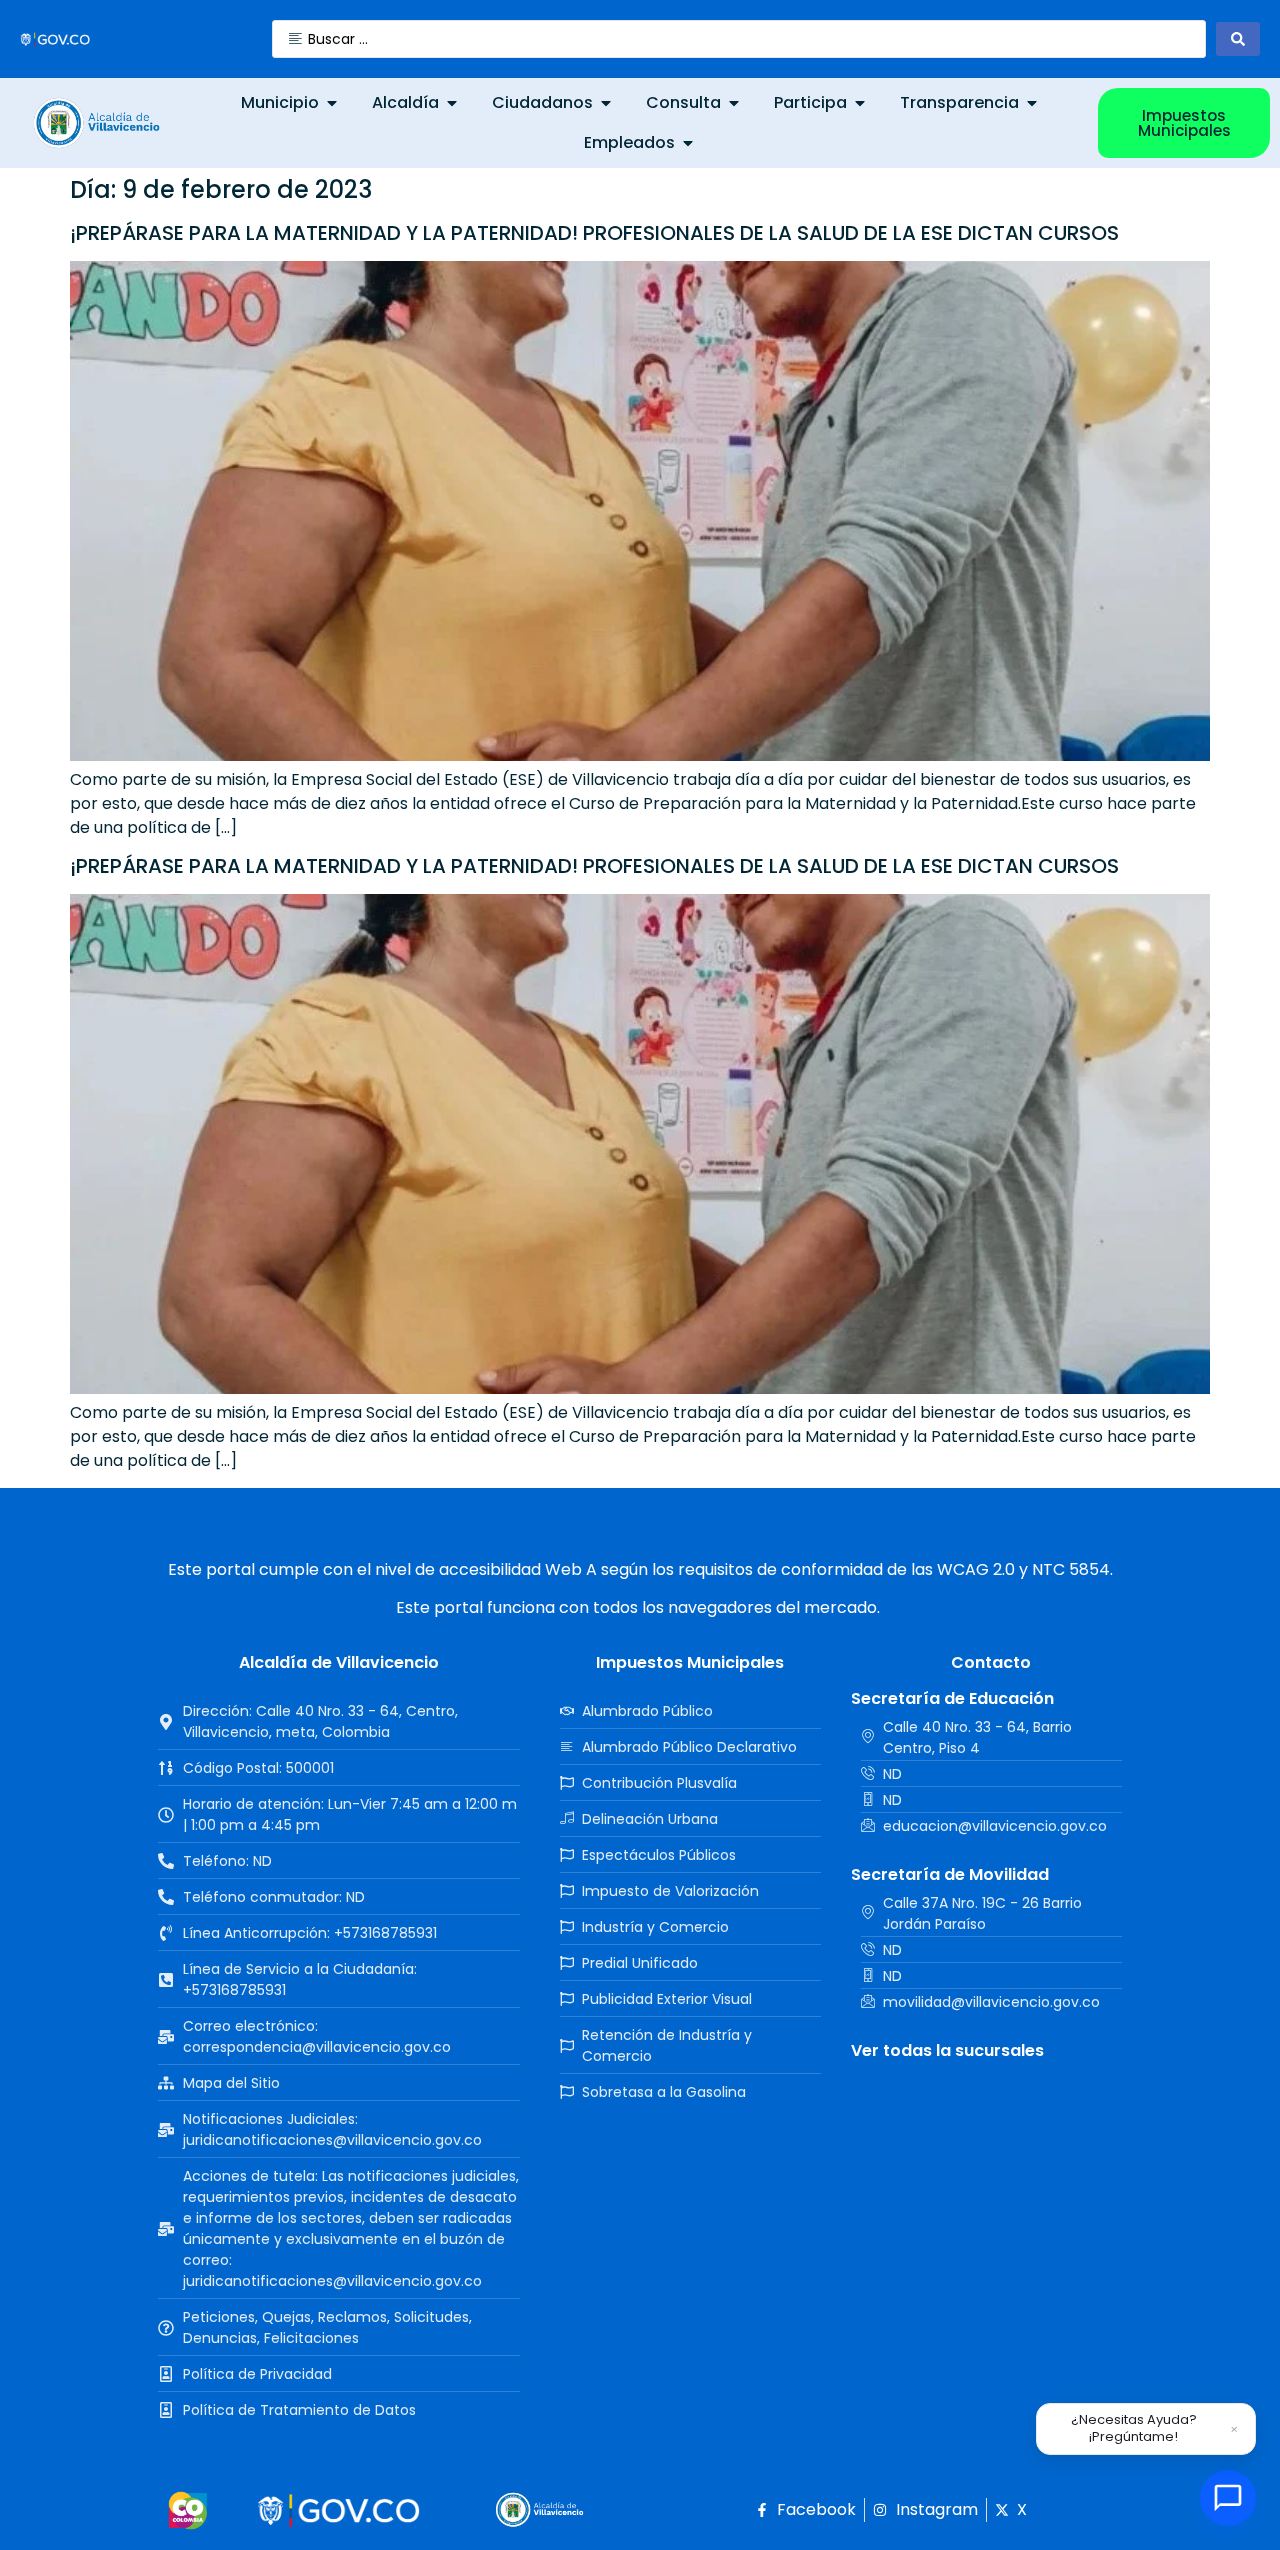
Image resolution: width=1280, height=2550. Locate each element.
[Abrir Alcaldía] (452, 103)
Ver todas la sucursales (947, 2050)
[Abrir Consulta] (734, 103)
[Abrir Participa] (860, 103)
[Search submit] (1238, 39)
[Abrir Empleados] (688, 143)
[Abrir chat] (1228, 2498)
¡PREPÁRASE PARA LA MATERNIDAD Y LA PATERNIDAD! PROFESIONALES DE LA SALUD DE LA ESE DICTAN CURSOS (594, 233)
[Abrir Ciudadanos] (606, 103)
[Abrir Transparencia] (1032, 103)
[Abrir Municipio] (332, 103)
